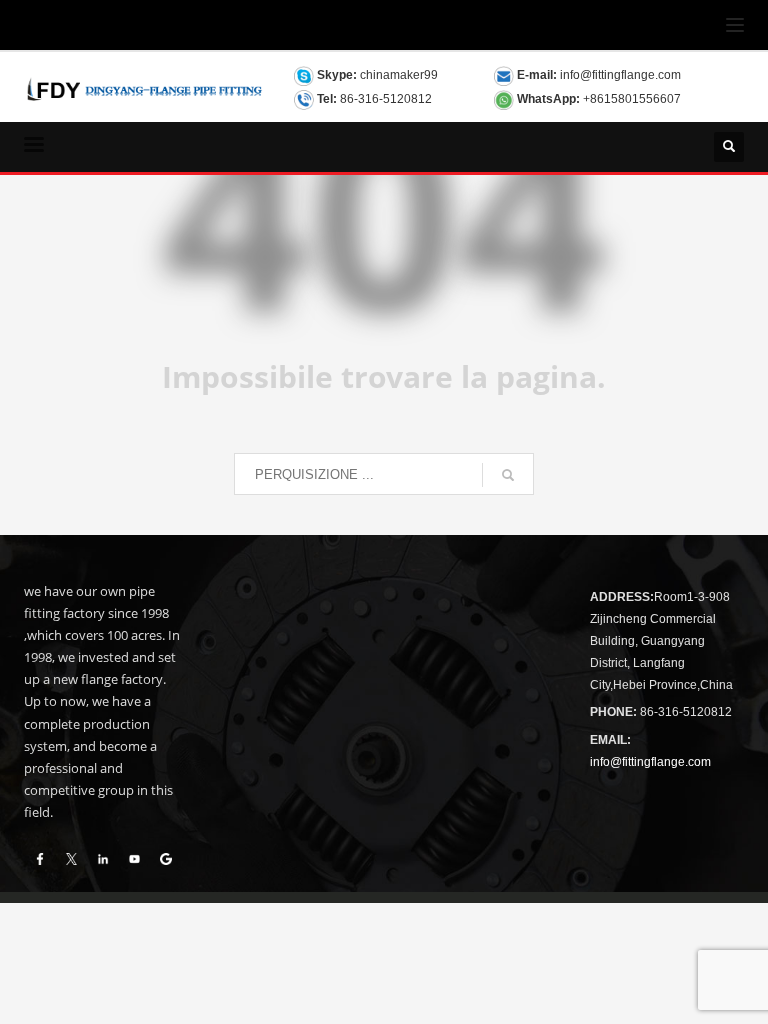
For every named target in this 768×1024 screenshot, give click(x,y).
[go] (508, 475)
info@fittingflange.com (620, 75)
